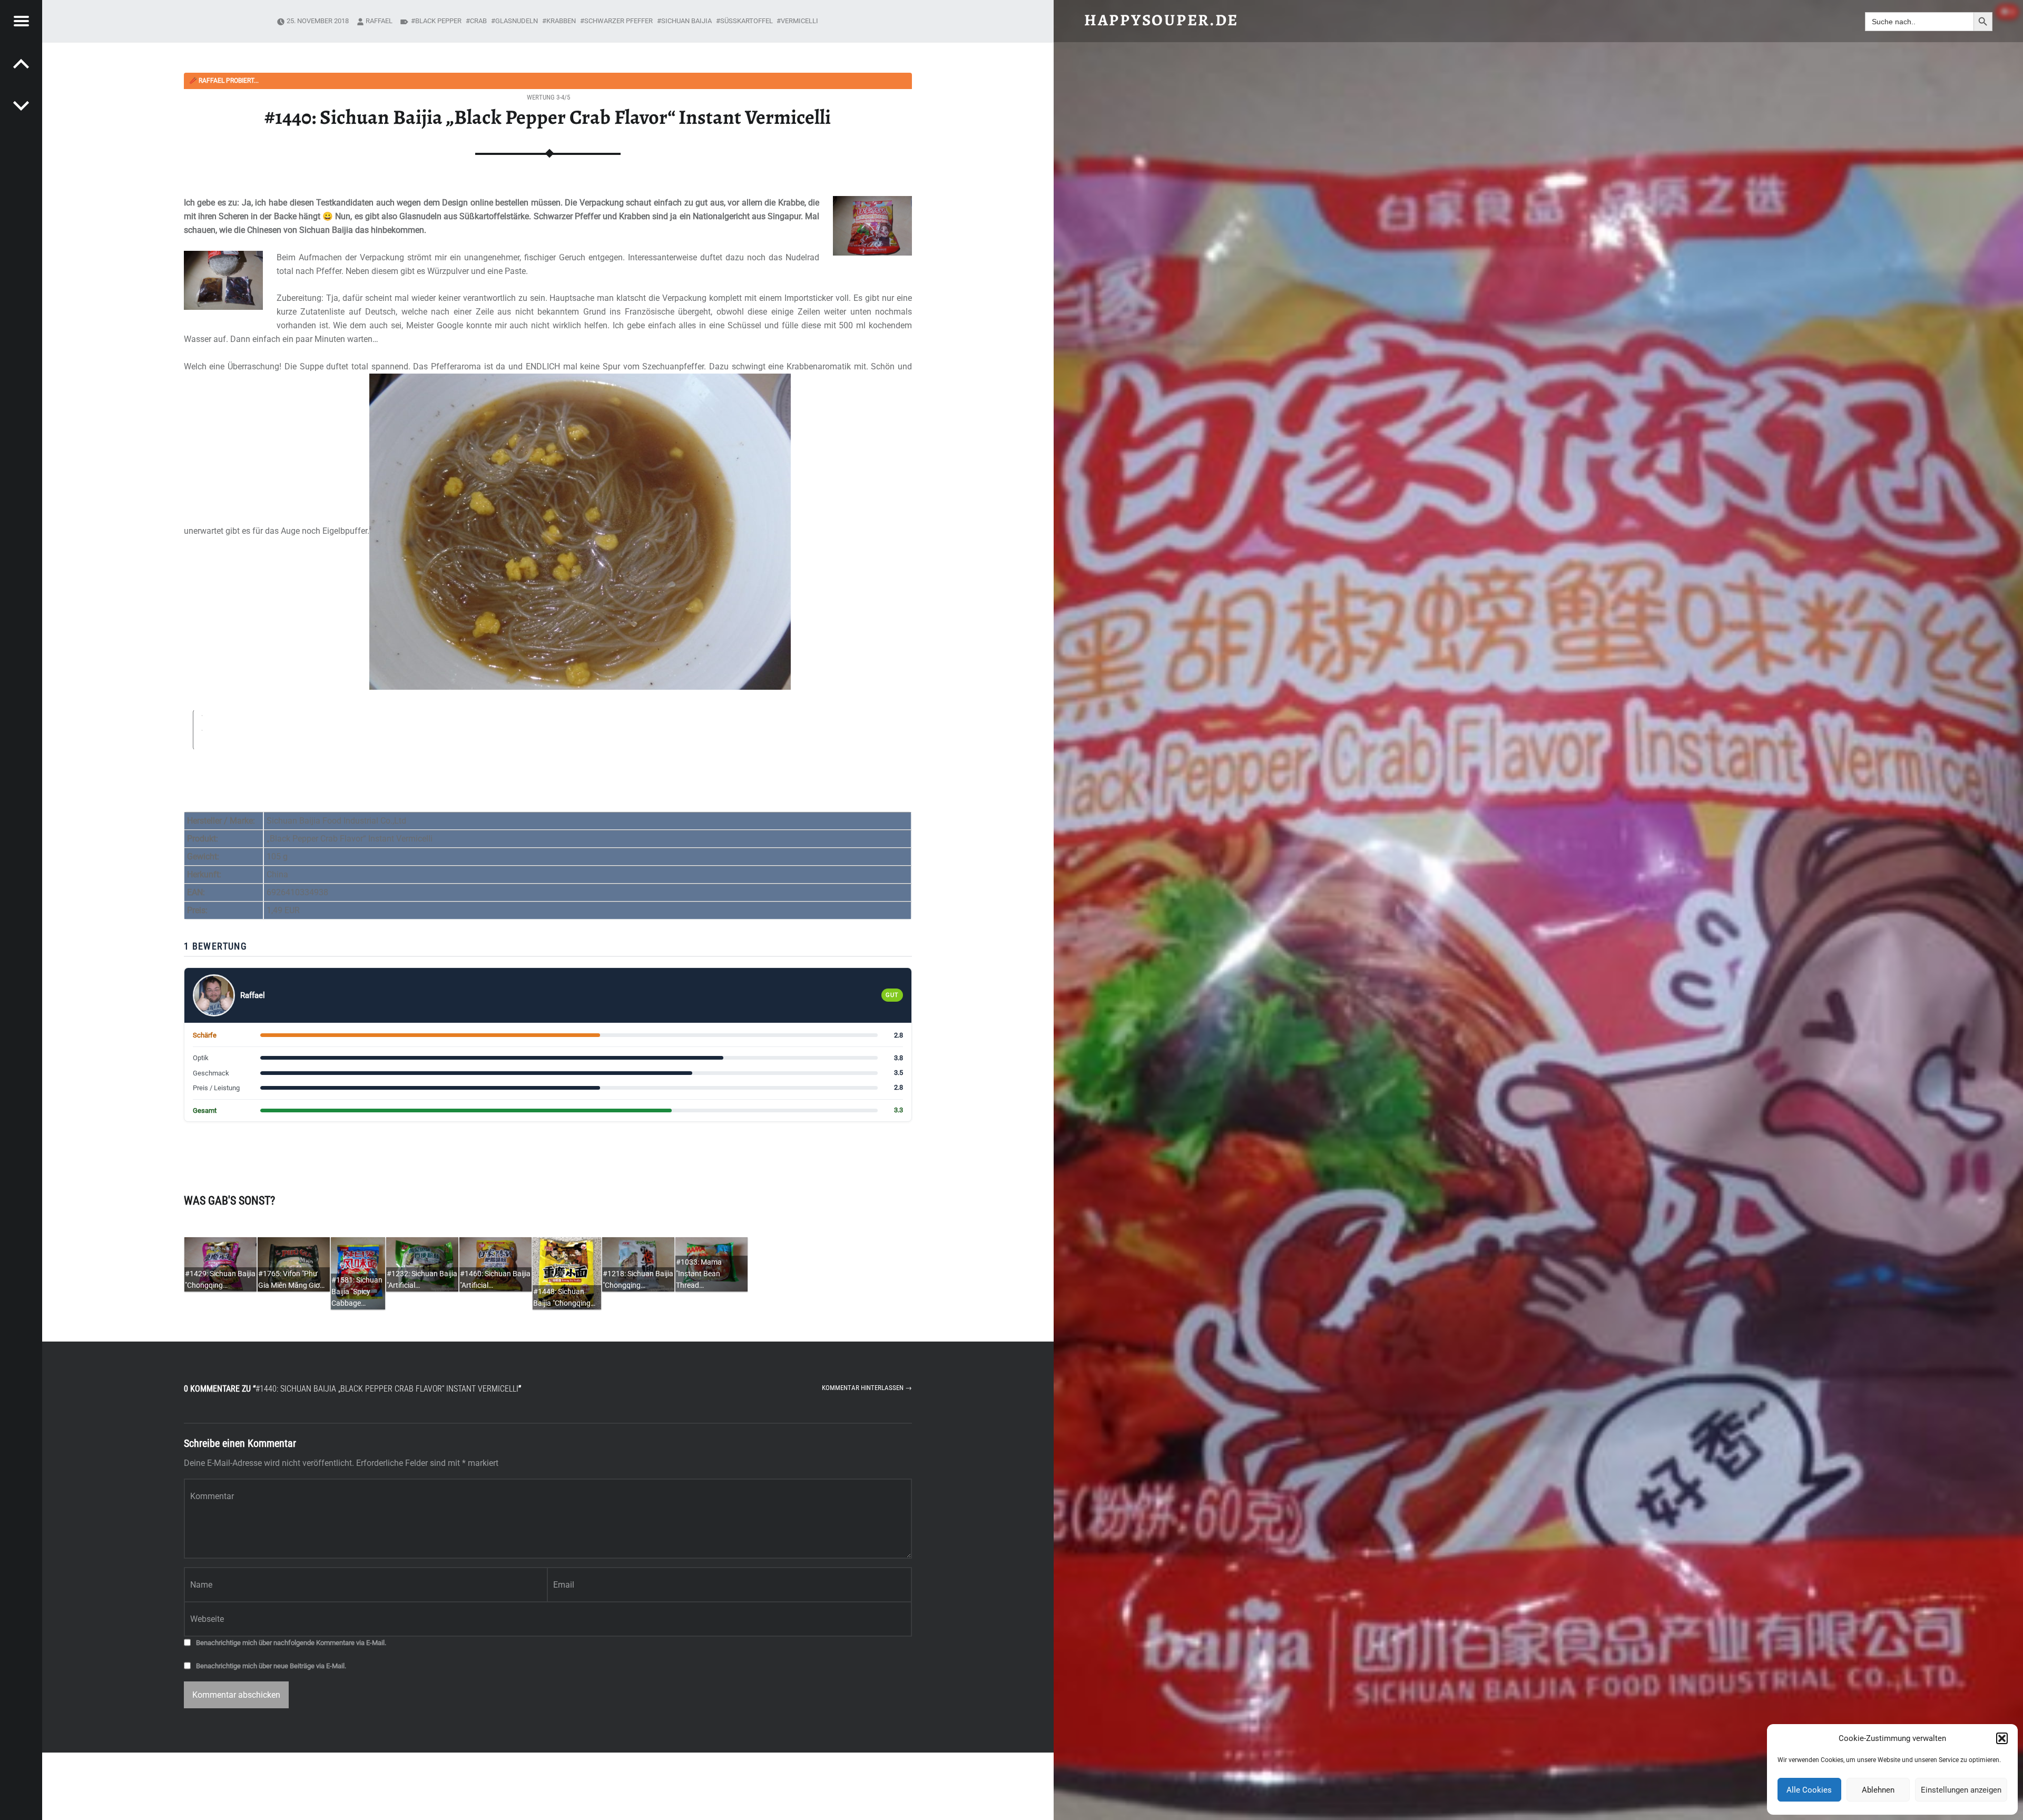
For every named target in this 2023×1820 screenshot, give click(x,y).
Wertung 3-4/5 (548, 97)
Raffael (379, 21)
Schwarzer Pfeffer (618, 21)
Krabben (561, 21)
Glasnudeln (517, 21)
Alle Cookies (1809, 1790)
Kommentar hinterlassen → (867, 1388)
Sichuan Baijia (686, 21)
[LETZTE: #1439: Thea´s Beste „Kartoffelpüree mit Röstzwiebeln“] (21, 105)
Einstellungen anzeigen (1961, 1790)
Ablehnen (1878, 1790)
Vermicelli (799, 21)
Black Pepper (438, 21)
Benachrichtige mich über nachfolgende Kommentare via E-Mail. (291, 1643)
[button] (2002, 1738)
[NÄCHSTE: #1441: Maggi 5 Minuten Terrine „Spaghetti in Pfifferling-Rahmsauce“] (21, 63)
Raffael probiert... (224, 81)
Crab (478, 21)
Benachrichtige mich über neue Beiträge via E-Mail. (271, 1666)
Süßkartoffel (747, 21)
